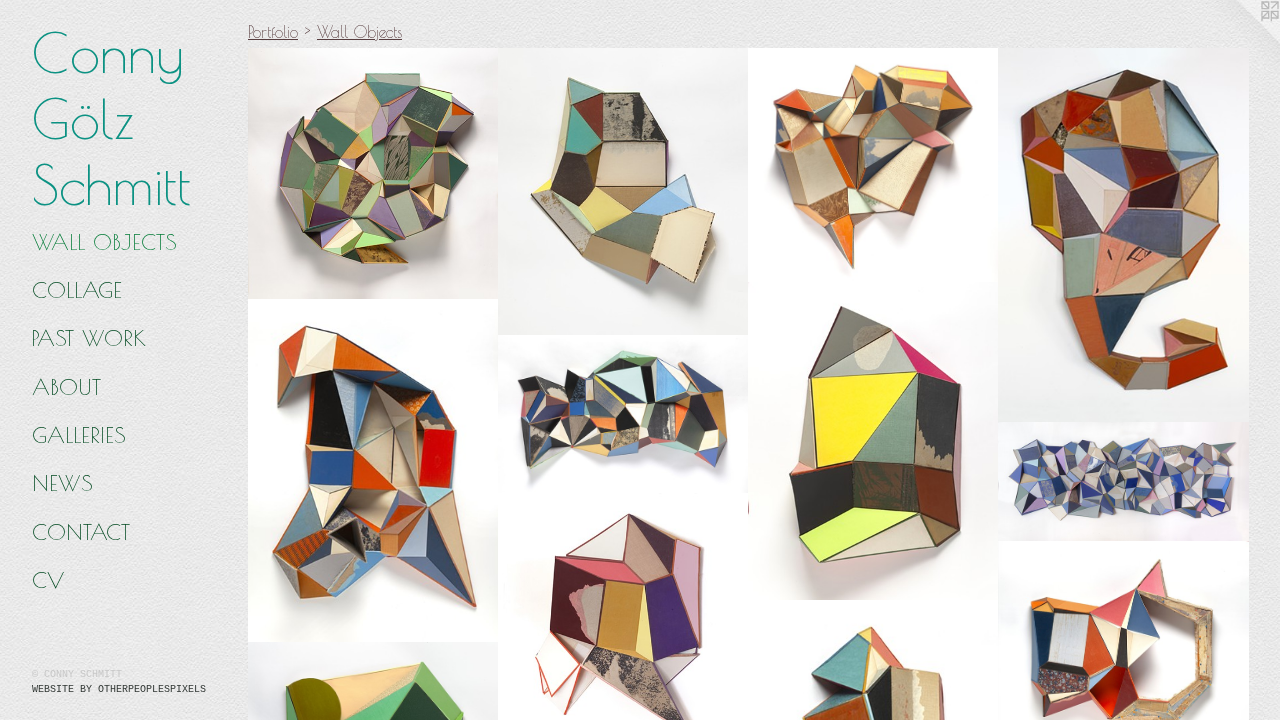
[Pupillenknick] (873, 442)
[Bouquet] (873, 166)
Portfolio (273, 32)
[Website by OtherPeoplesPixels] (1240, 40)
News (62, 483)
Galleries (79, 435)
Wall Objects (104, 242)
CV (48, 580)
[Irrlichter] (623, 414)
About (66, 387)
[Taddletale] (1123, 236)
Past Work (89, 338)
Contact (81, 532)
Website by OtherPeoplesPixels (119, 689)
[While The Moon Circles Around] (623, 192)
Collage (77, 290)
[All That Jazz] (373, 471)
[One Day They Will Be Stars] (1123, 481)
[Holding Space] (373, 174)
